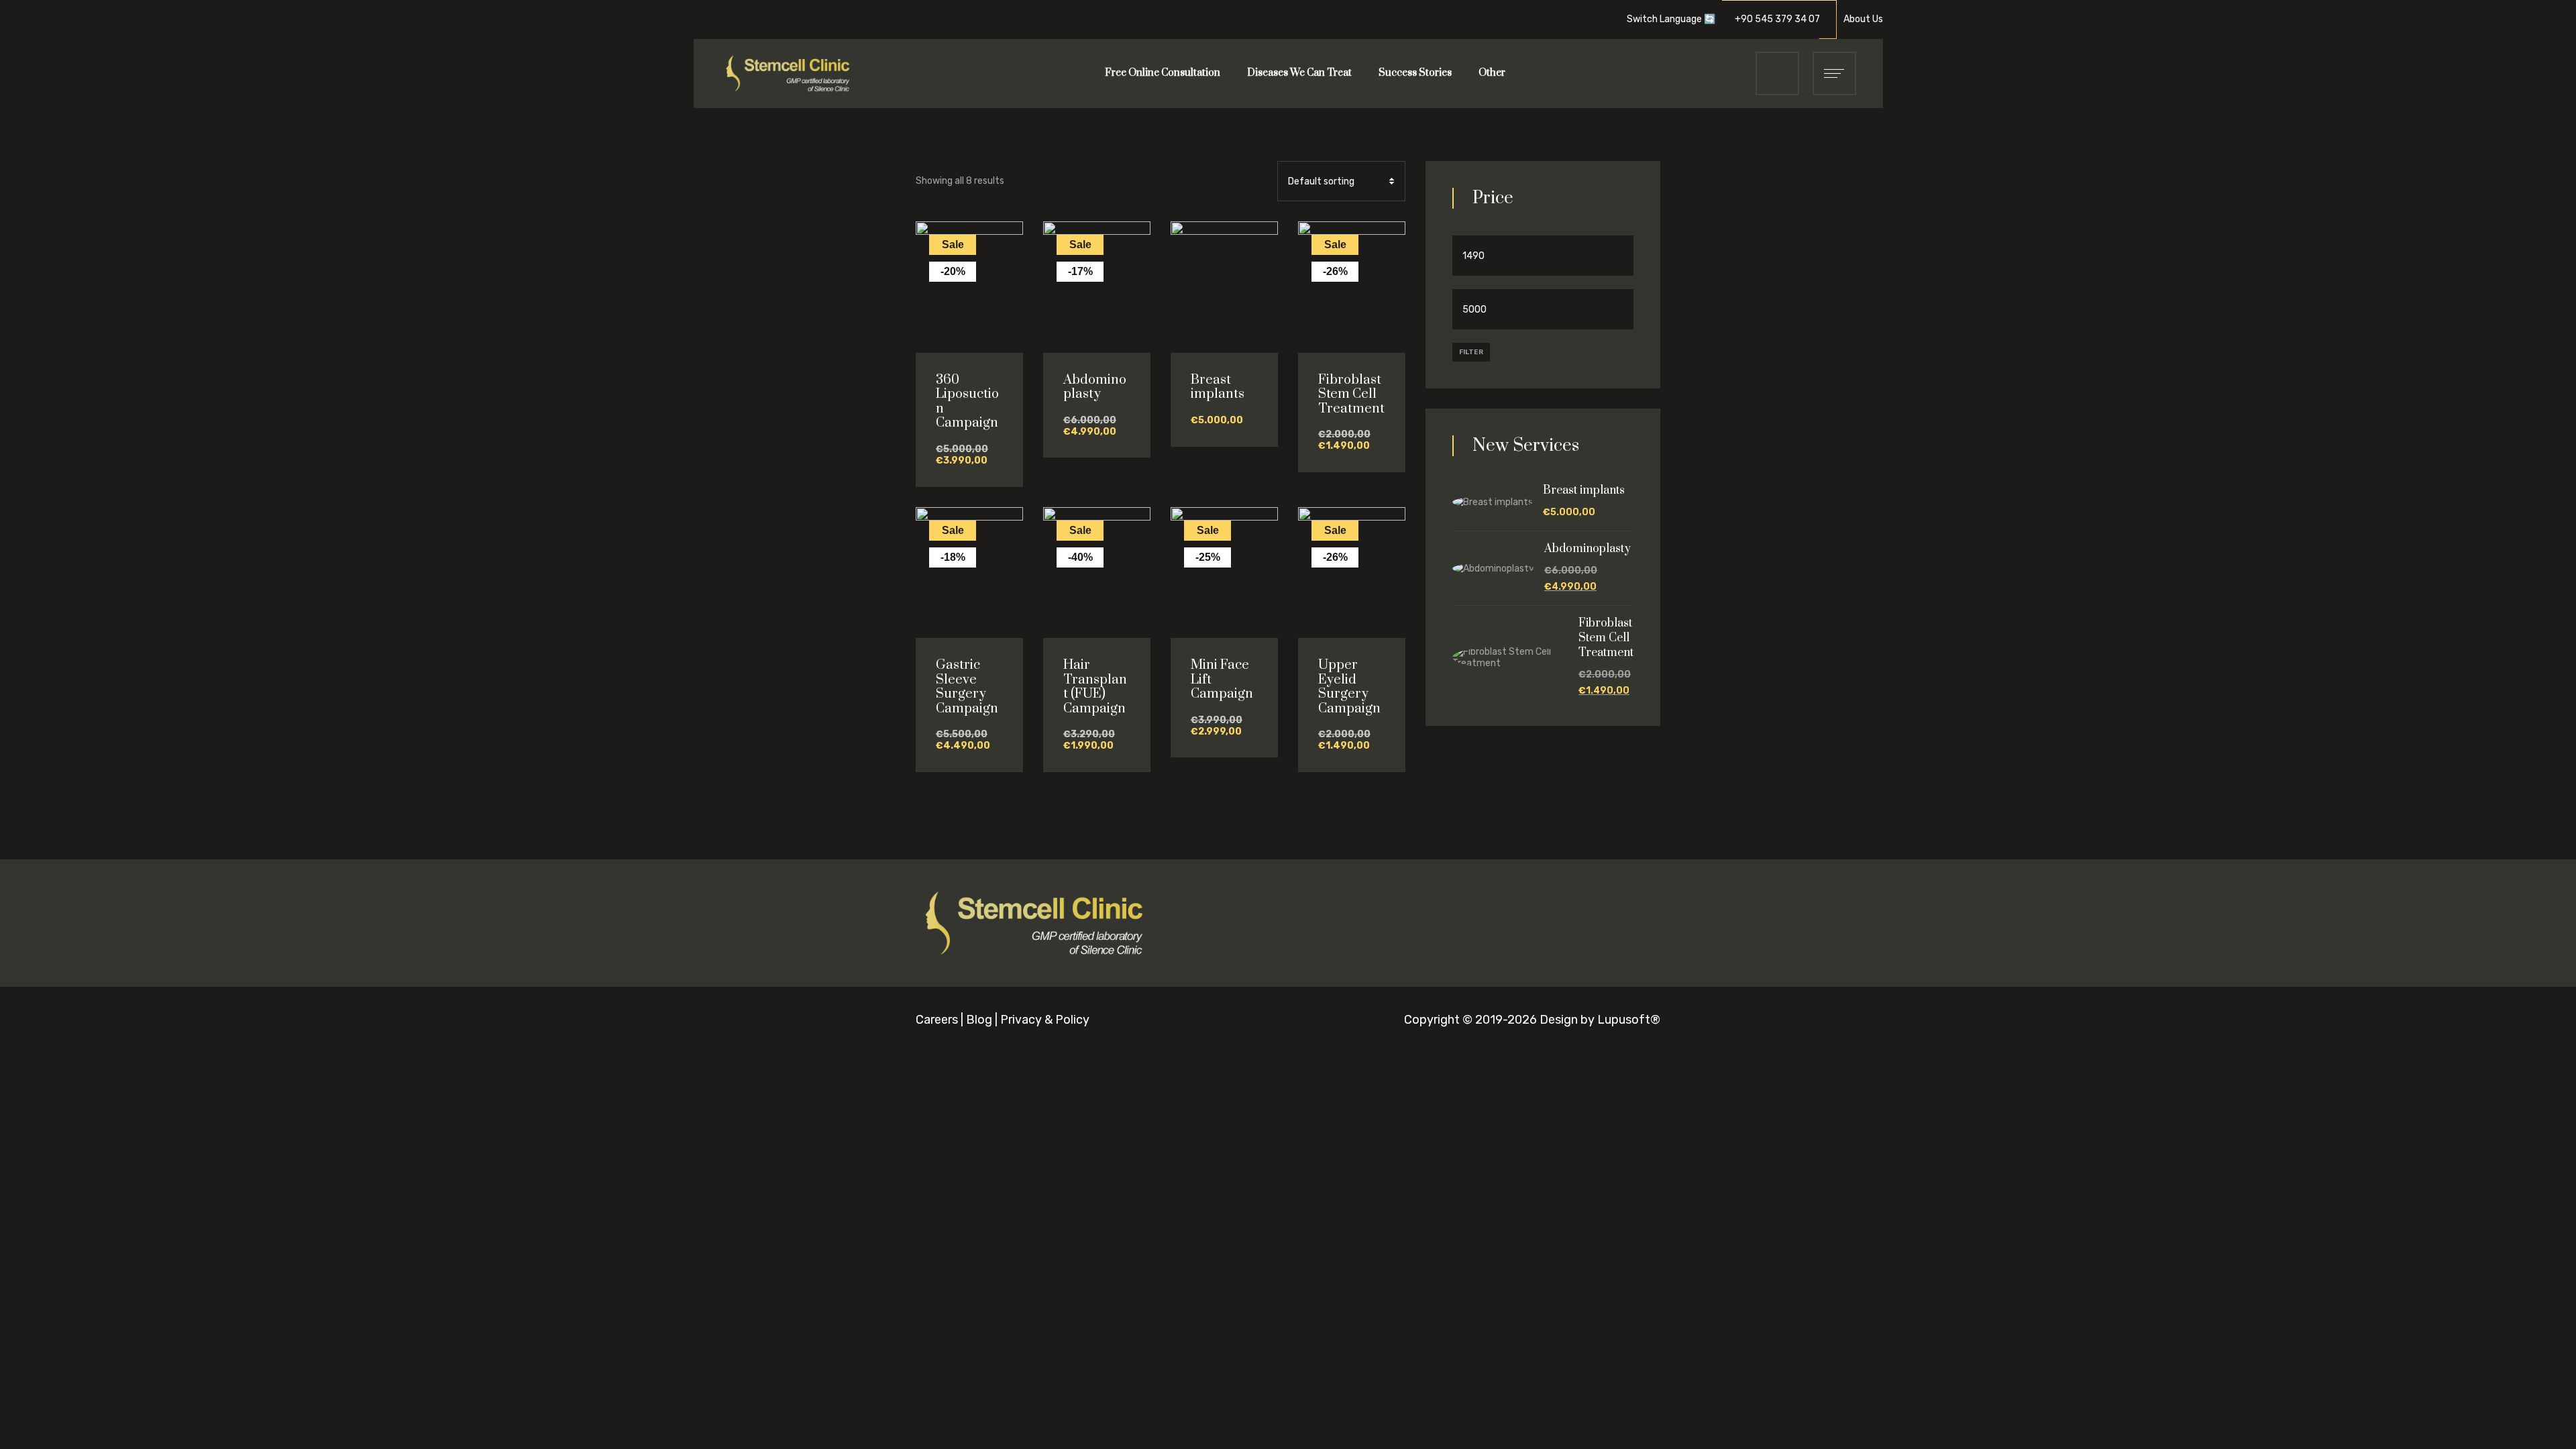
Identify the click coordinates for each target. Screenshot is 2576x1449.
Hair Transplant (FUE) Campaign (1095, 687)
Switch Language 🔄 (1671, 19)
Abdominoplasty (1095, 387)
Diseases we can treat (1299, 73)
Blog (979, 1020)
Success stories (1415, 73)
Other (1492, 73)
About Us (1863, 19)
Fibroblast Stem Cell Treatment (1351, 394)
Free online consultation (1163, 73)
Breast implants (1218, 387)
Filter (1471, 352)
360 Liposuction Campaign (967, 402)
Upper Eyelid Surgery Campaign (1349, 687)
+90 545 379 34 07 (1781, 19)
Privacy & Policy (1045, 1020)
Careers (937, 1020)
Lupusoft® (1629, 1020)
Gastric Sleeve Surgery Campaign (967, 687)
